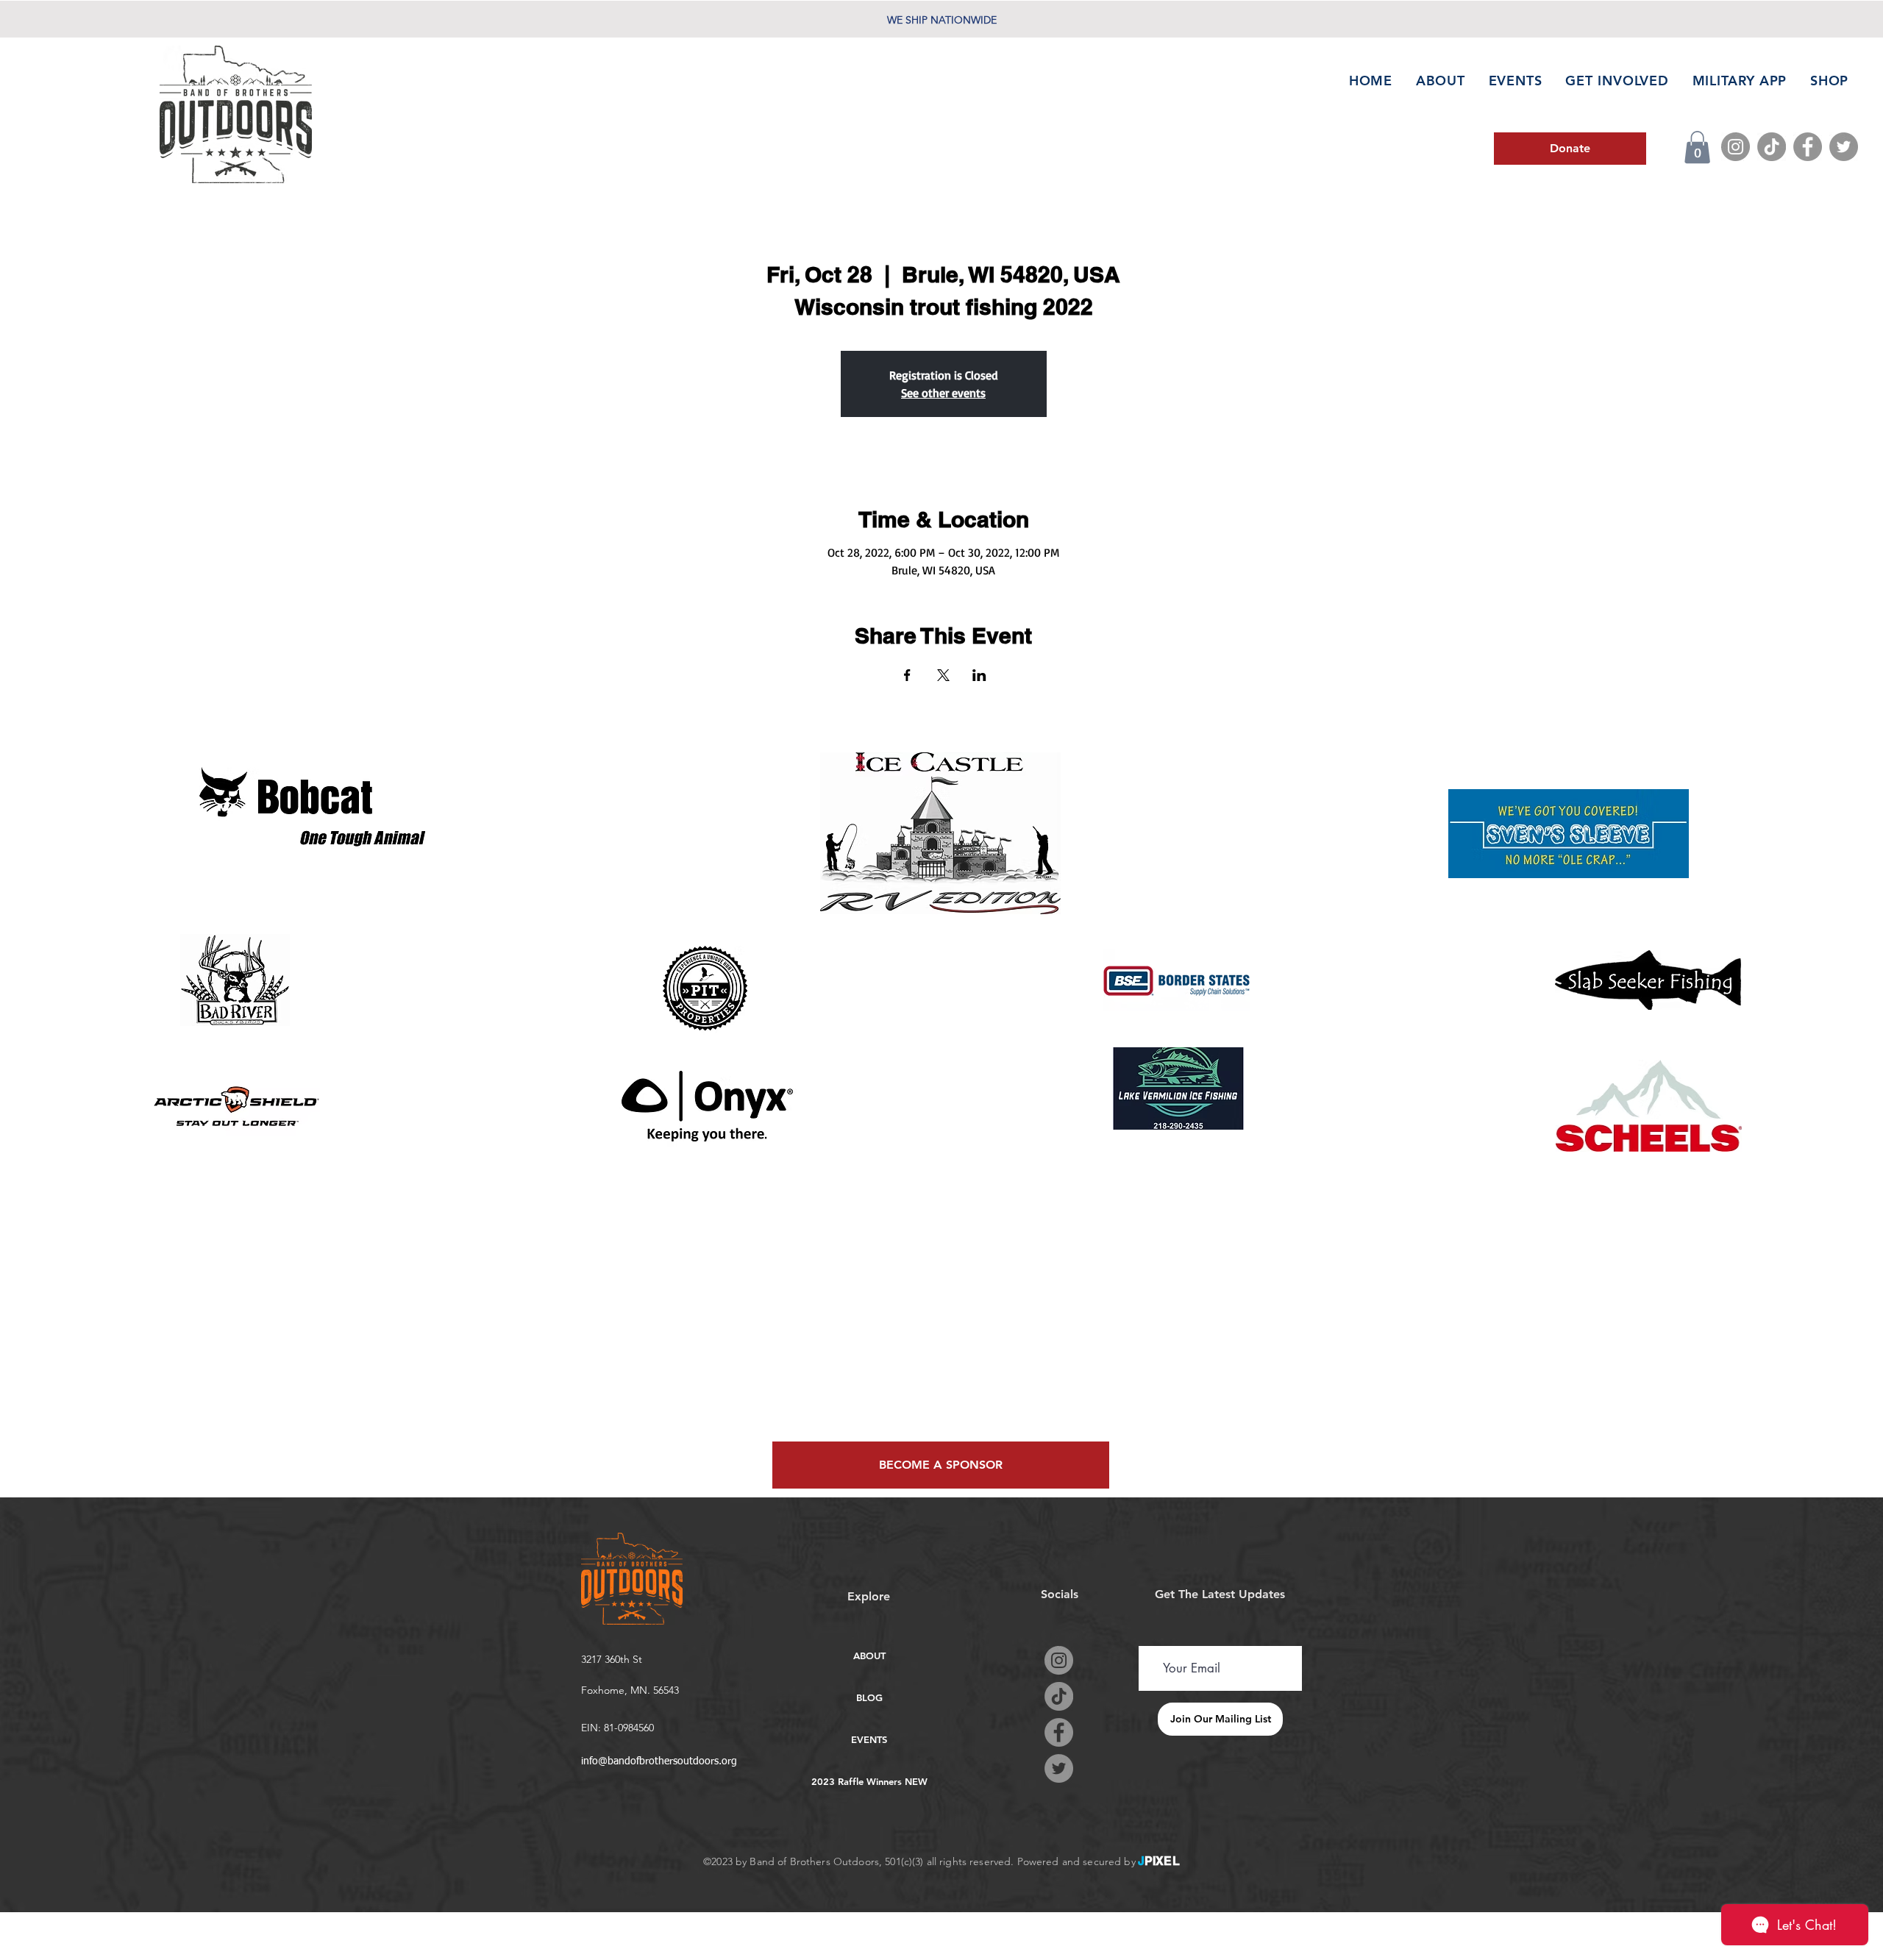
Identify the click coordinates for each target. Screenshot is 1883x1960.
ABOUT (869, 1656)
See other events (943, 393)
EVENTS (869, 1739)
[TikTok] (1772, 147)
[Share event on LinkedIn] (979, 675)
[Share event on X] (943, 675)
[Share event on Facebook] (907, 675)
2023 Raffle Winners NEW (869, 1781)
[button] (1697, 147)
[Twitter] (1844, 147)
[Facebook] (1808, 147)
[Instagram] (1736, 147)
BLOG (869, 1697)
